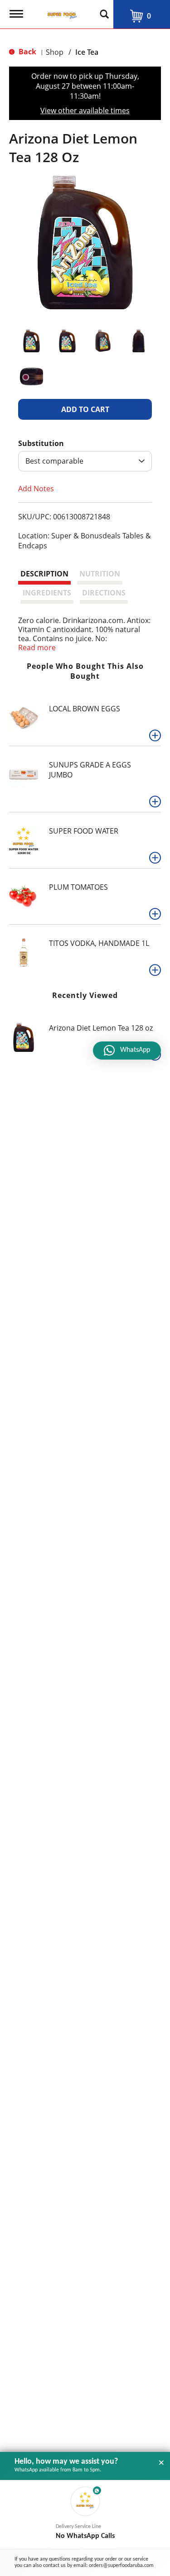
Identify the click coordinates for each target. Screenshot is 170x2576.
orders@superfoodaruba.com (121, 2566)
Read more (37, 648)
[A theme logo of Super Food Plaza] (60, 11)
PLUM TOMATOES (78, 887)
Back (27, 52)
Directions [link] (104, 593)
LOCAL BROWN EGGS (85, 709)
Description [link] (44, 574)
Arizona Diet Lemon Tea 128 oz (101, 1028)
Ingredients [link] (47, 593)
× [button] (161, 2463)
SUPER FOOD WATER (84, 831)
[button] (32, 341)
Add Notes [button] (36, 488)
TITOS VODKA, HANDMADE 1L (99, 943)
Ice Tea (87, 52)
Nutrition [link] (100, 574)
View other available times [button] (85, 110)
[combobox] (85, 461)
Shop (55, 52)
